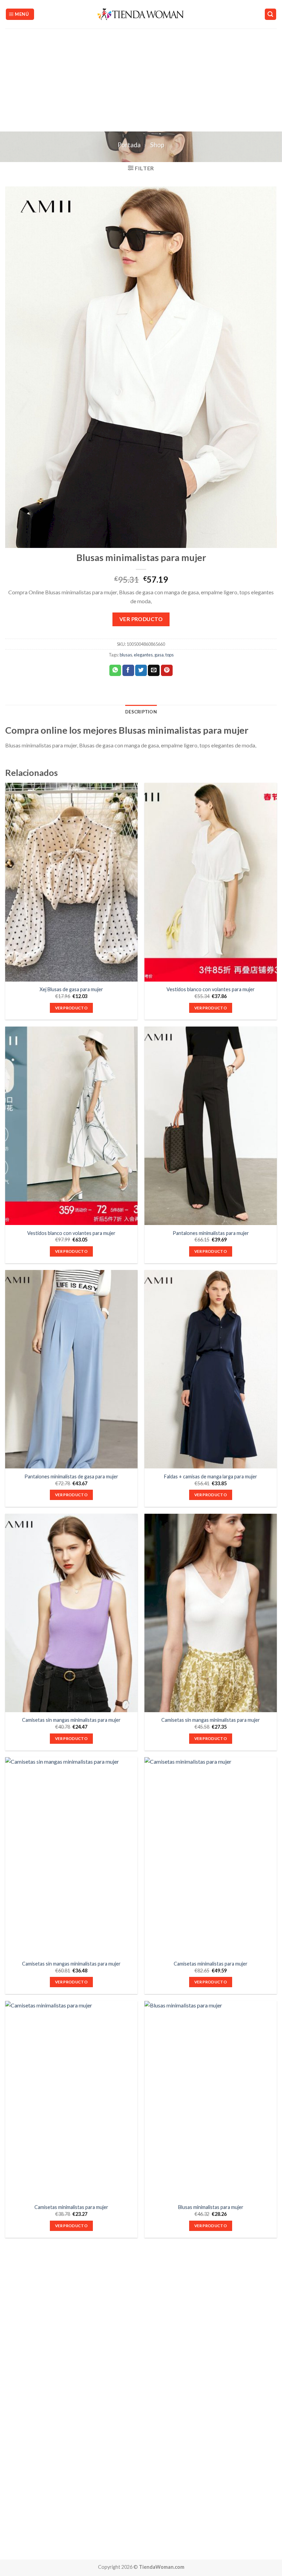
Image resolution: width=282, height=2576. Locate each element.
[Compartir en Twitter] (141, 671)
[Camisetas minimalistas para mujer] (211, 1856)
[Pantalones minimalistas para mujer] (211, 1126)
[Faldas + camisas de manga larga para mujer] (211, 1369)
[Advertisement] (141, 80)
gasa (159, 655)
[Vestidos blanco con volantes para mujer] (211, 882)
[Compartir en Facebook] (128, 671)
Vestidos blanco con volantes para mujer (211, 989)
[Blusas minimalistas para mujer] (211, 2100)
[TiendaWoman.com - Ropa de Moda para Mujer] (141, 14)
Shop (157, 145)
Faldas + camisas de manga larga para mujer (211, 1476)
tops (170, 655)
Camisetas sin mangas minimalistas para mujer (71, 1720)
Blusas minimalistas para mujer (211, 2207)
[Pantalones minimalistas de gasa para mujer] (71, 1369)
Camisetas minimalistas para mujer (211, 1964)
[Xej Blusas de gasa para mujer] (71, 882)
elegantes (143, 655)
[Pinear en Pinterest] (167, 671)
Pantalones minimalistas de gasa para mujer (71, 1476)
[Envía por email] (154, 671)
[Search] (271, 14)
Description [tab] (141, 712)
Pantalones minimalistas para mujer (211, 1233)
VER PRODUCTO (141, 619)
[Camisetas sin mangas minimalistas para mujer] (71, 1613)
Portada (129, 145)
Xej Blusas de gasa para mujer (71, 989)
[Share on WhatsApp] (115, 671)
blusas (126, 655)
